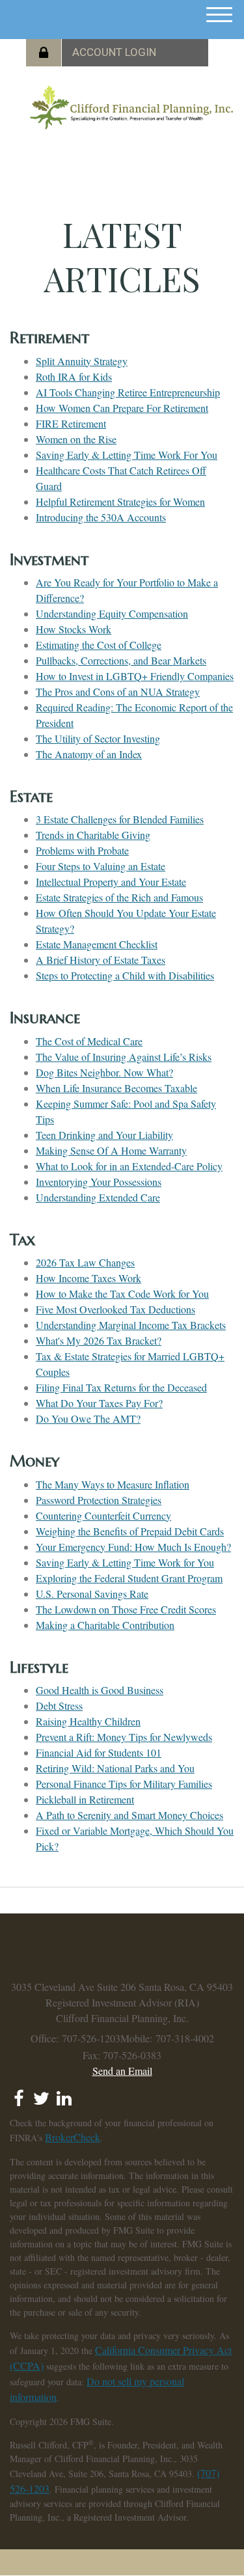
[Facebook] (19, 2094)
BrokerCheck (73, 2137)
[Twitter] (41, 2094)
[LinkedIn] (64, 2094)
